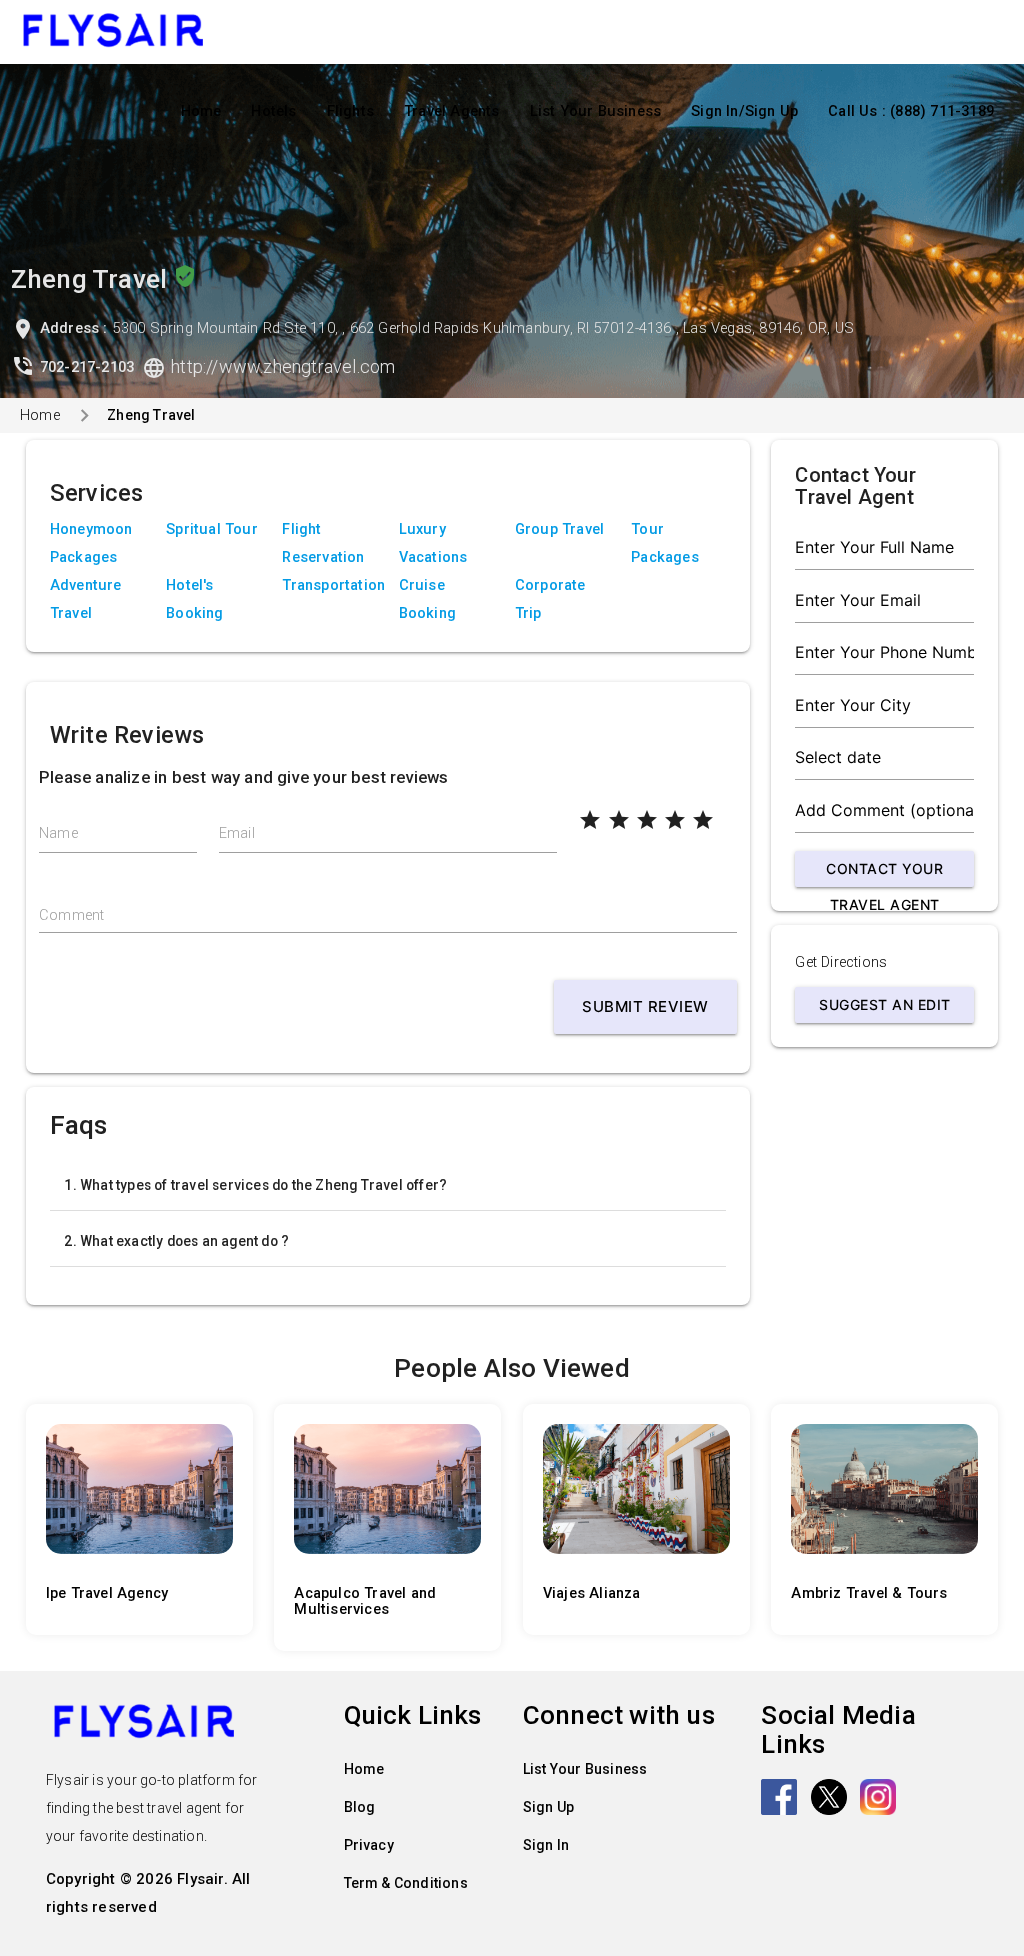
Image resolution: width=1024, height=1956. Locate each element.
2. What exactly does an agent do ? (176, 1241)
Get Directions (841, 962)
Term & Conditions (406, 1883)
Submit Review (645, 1006)
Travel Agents (452, 111)
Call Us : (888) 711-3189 (911, 111)
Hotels (273, 111)
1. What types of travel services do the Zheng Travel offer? (255, 1185)
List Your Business (596, 111)
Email (237, 833)
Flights (350, 111)
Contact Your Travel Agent (884, 873)
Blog (360, 1807)
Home (201, 111)
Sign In (546, 1845)
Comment (71, 915)
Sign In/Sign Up (744, 111)
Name (58, 833)
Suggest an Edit (885, 1004)
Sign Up (548, 1807)
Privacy (369, 1845)
